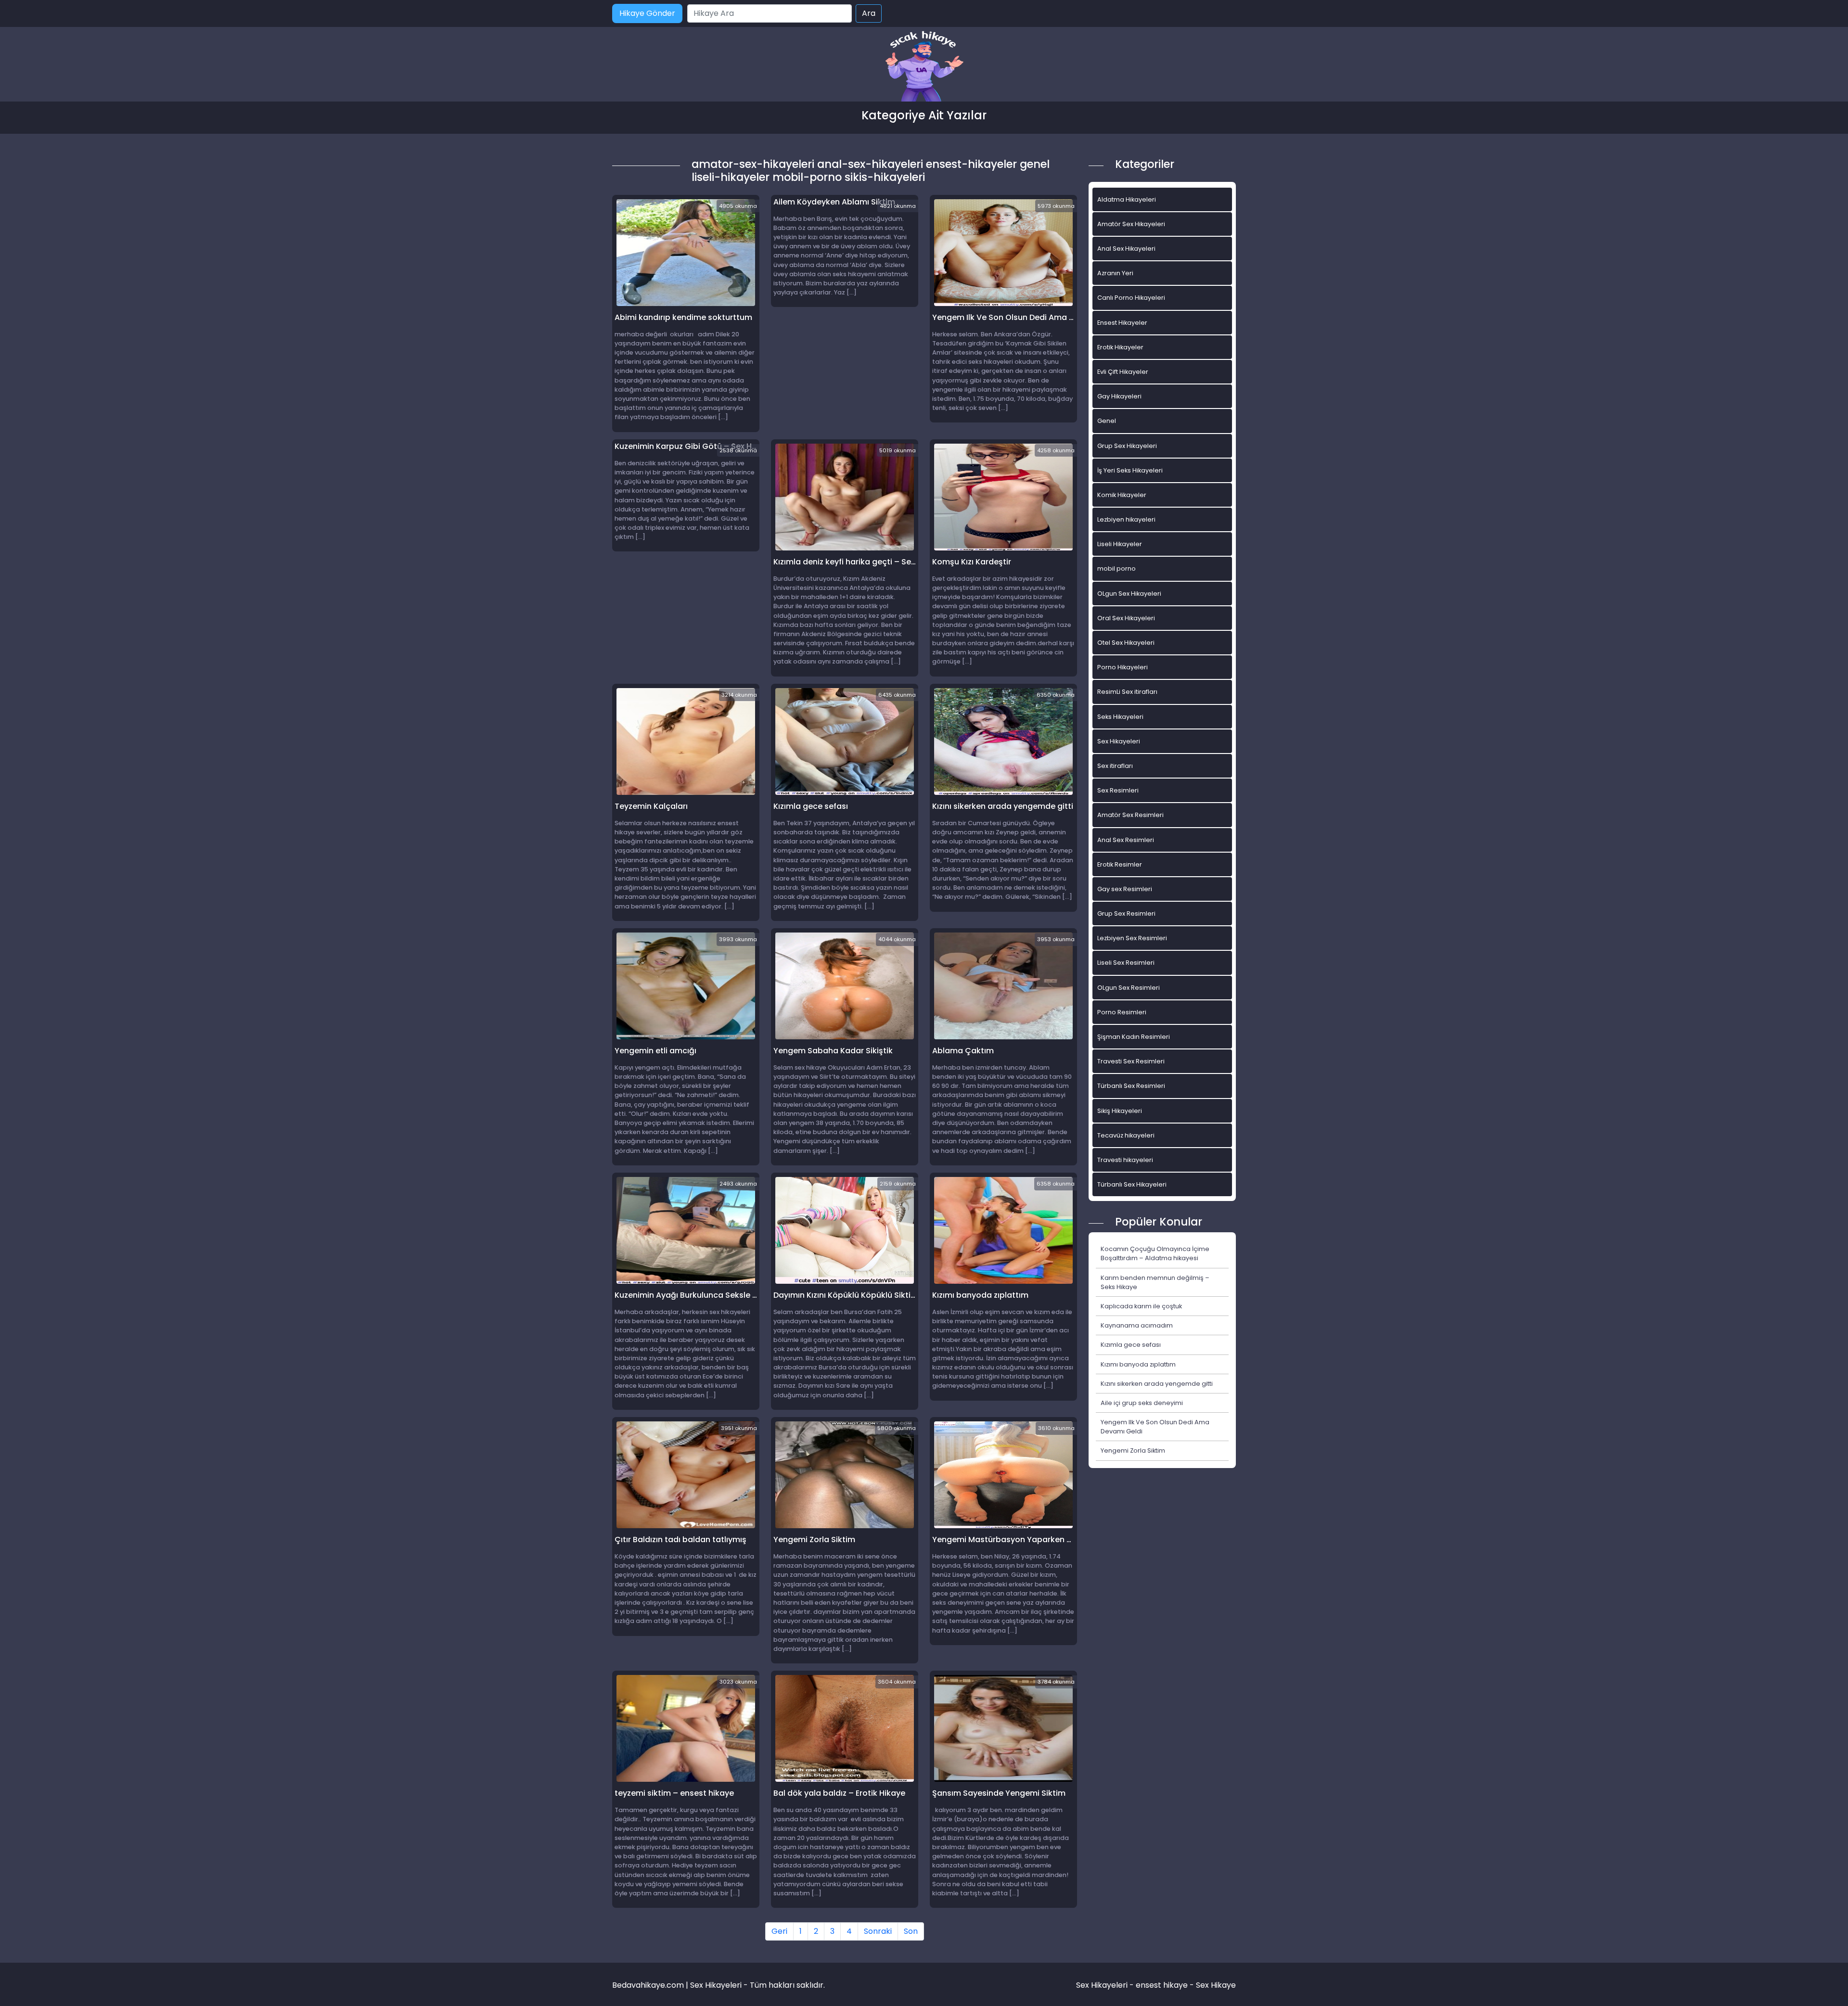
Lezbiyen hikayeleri (1126, 519)
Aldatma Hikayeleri (1127, 199)
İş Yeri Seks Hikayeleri (1130, 470)
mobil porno (1116, 569)
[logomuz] (924, 67)
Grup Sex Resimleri (1126, 914)
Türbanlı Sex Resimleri (1131, 1086)
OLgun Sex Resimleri (1129, 988)
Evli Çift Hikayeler (1123, 372)
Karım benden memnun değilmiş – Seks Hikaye (1155, 1282)
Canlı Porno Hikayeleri (1131, 298)
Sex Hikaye (1216, 1985)
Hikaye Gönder (647, 13)
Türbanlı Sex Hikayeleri (1132, 1184)
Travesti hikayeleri (1125, 1160)
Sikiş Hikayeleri (1120, 1111)
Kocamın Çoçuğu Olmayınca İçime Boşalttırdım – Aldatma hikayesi (1155, 1253)
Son (911, 1931)
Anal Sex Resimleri (1126, 840)
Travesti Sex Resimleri (1131, 1061)
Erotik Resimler (1120, 864)
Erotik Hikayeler (1120, 347)
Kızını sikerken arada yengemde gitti (1157, 1384)
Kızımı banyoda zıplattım (1138, 1364)
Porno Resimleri (1122, 1012)
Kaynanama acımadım (1137, 1325)
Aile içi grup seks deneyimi (1142, 1403)
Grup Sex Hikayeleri (1127, 446)
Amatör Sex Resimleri (1130, 815)
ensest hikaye (1162, 1985)
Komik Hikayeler (1122, 495)
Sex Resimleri (1118, 790)
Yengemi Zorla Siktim (1133, 1450)
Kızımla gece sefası (1131, 1345)
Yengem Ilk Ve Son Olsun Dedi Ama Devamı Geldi (1155, 1427)
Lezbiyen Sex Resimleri (1132, 938)
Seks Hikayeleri (1120, 717)
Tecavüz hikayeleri (1126, 1135)
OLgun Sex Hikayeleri (1129, 594)
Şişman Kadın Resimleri (1134, 1037)
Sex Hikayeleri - (1106, 1985)
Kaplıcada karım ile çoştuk (1141, 1306)
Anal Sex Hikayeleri (1126, 249)
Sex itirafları (1115, 766)
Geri (779, 1931)
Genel (1107, 421)
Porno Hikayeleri (1123, 667)
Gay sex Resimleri (1125, 889)
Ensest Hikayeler (1122, 323)
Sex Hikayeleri (1119, 741)
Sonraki (878, 1931)
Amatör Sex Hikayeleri (1131, 224)
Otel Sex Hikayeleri (1126, 643)
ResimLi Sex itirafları (1127, 692)
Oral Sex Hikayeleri (1126, 618)
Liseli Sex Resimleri (1126, 963)
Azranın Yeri (1115, 273)
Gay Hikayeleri (1119, 396)
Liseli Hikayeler (1120, 544)
